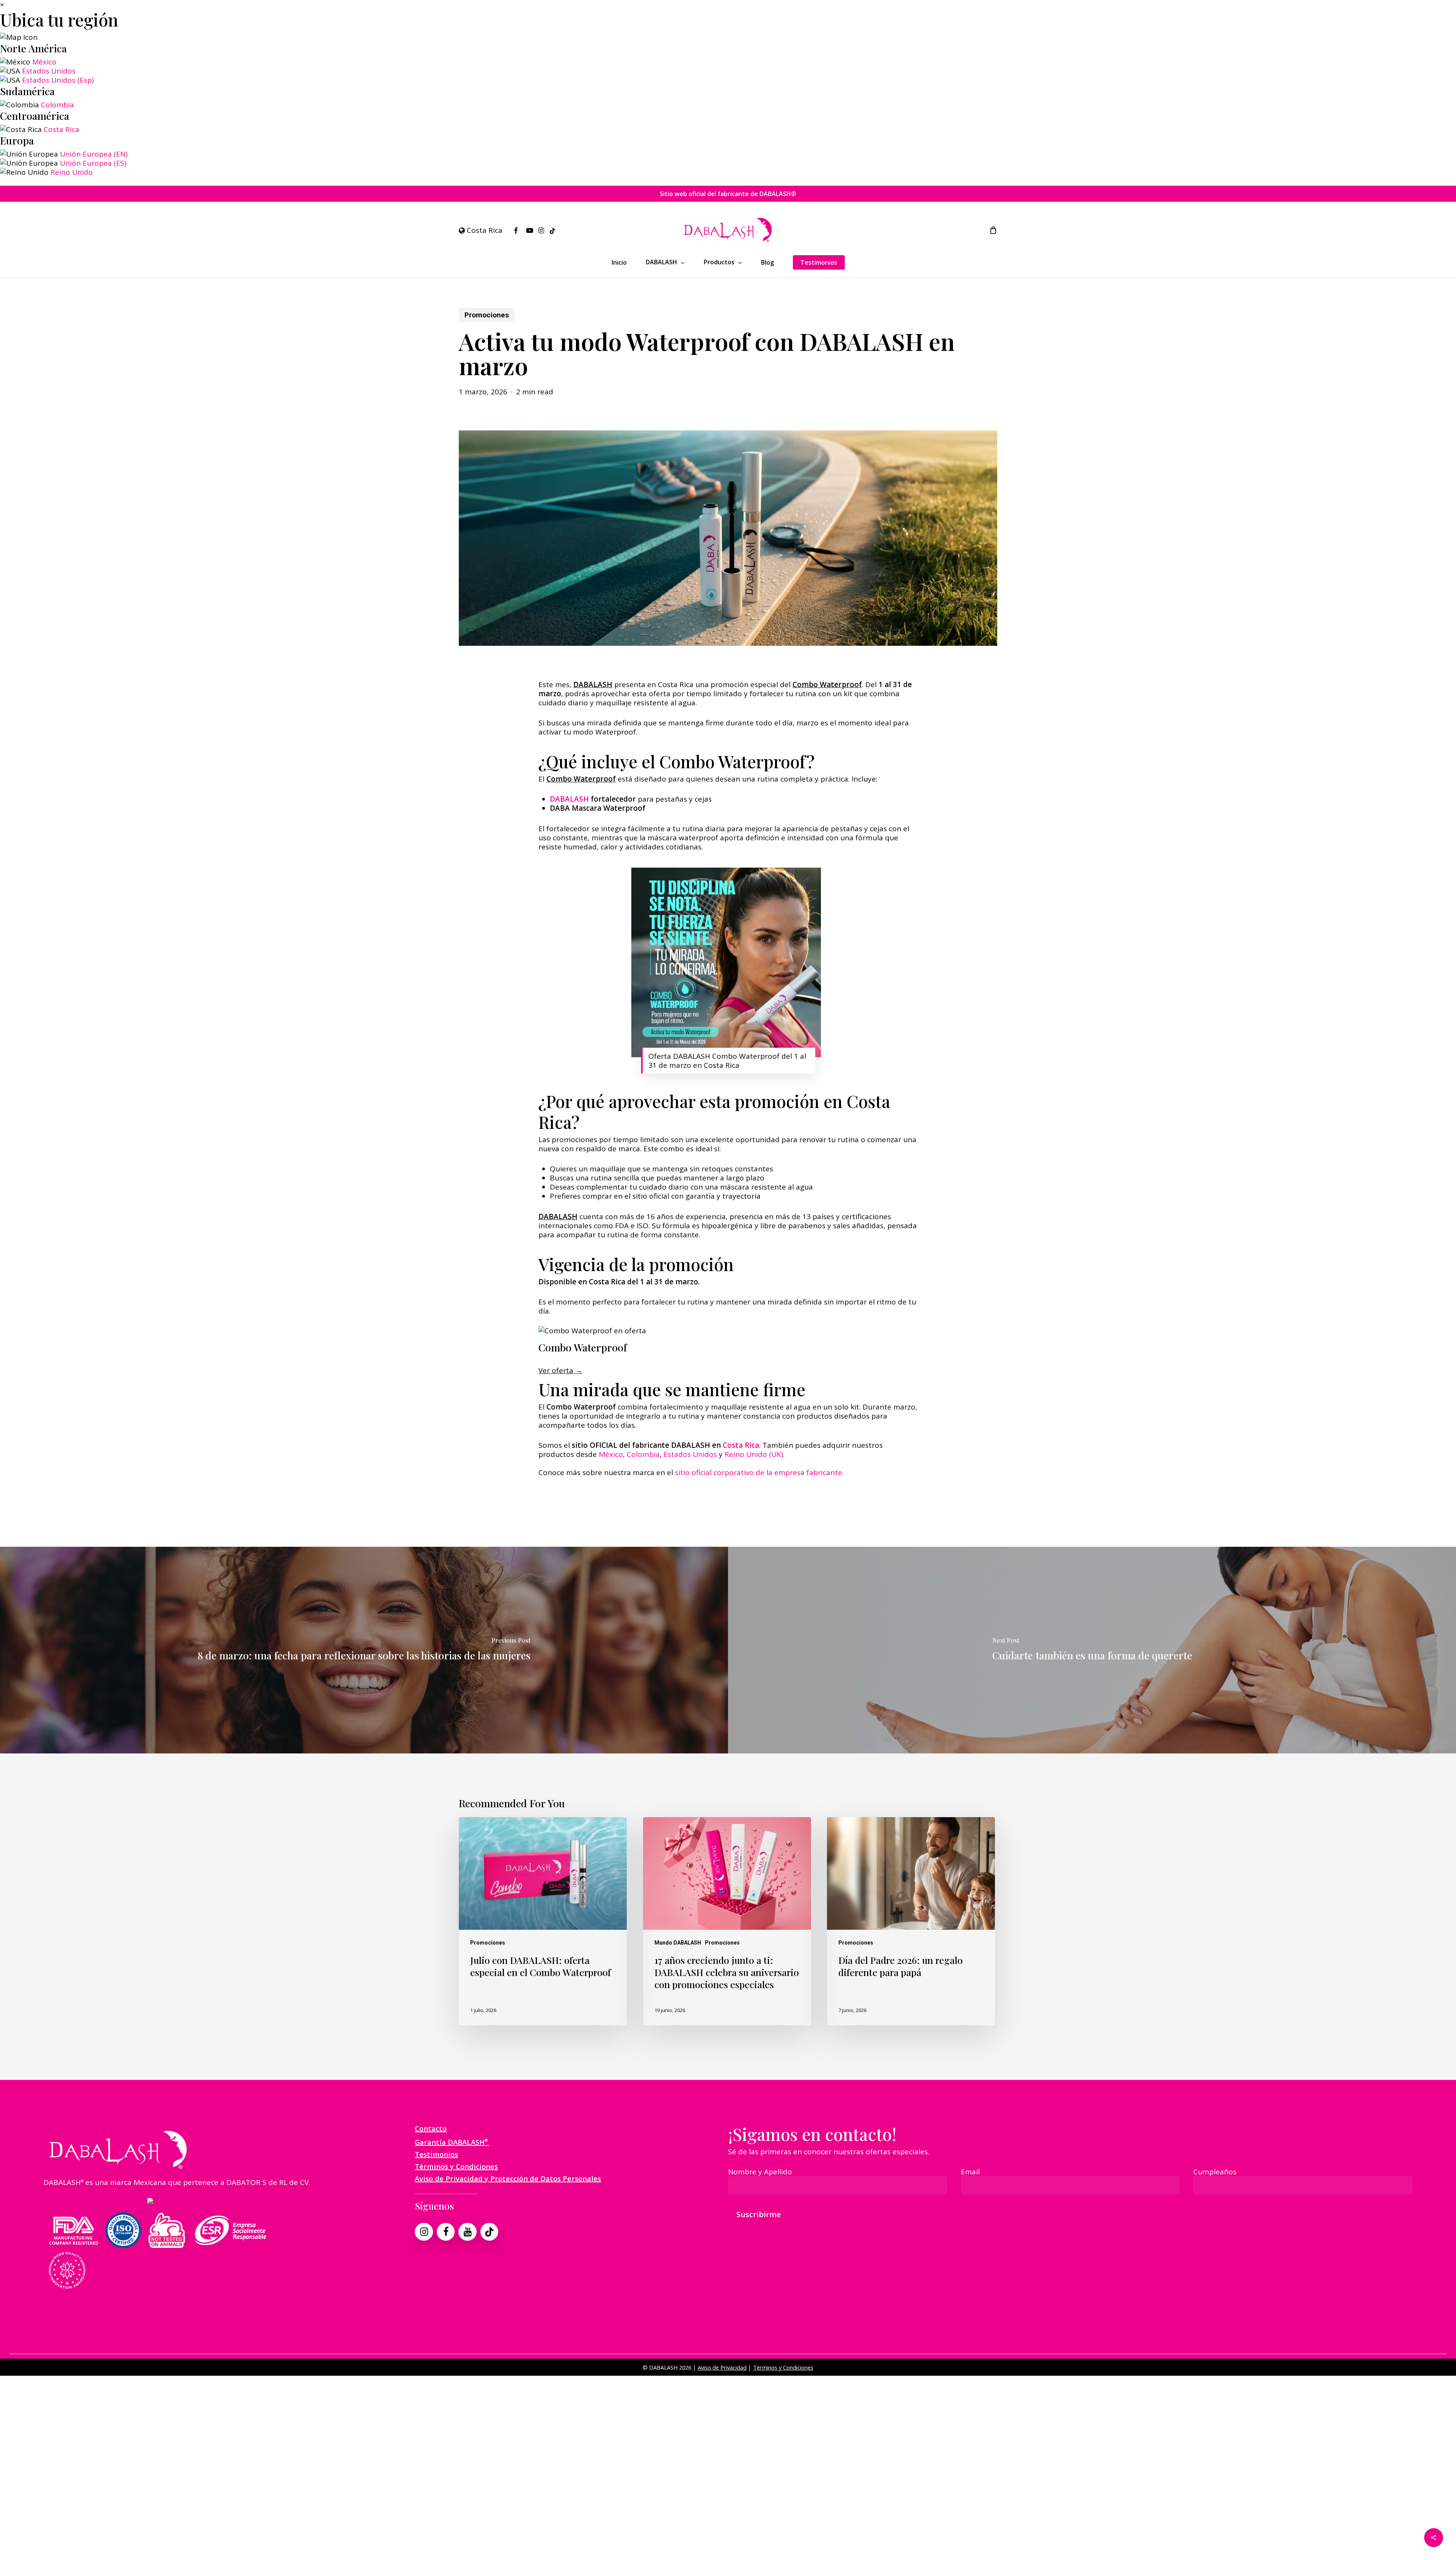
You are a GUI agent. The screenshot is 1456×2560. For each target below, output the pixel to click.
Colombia (57, 105)
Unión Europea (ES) (93, 163)
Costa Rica (61, 129)
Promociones (487, 315)
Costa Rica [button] (484, 230)
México (44, 62)
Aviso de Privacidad (722, 2367)
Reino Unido (72, 172)
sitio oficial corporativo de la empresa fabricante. (759, 1472)
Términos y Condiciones (783, 2367)
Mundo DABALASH (678, 1943)
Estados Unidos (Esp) (58, 80)
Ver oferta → (560, 1370)
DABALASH (569, 799)
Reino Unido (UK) (754, 1454)
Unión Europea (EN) (94, 154)
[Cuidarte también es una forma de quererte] (1092, 1650)
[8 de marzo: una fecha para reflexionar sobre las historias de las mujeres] (364, 1650)
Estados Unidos (49, 71)
